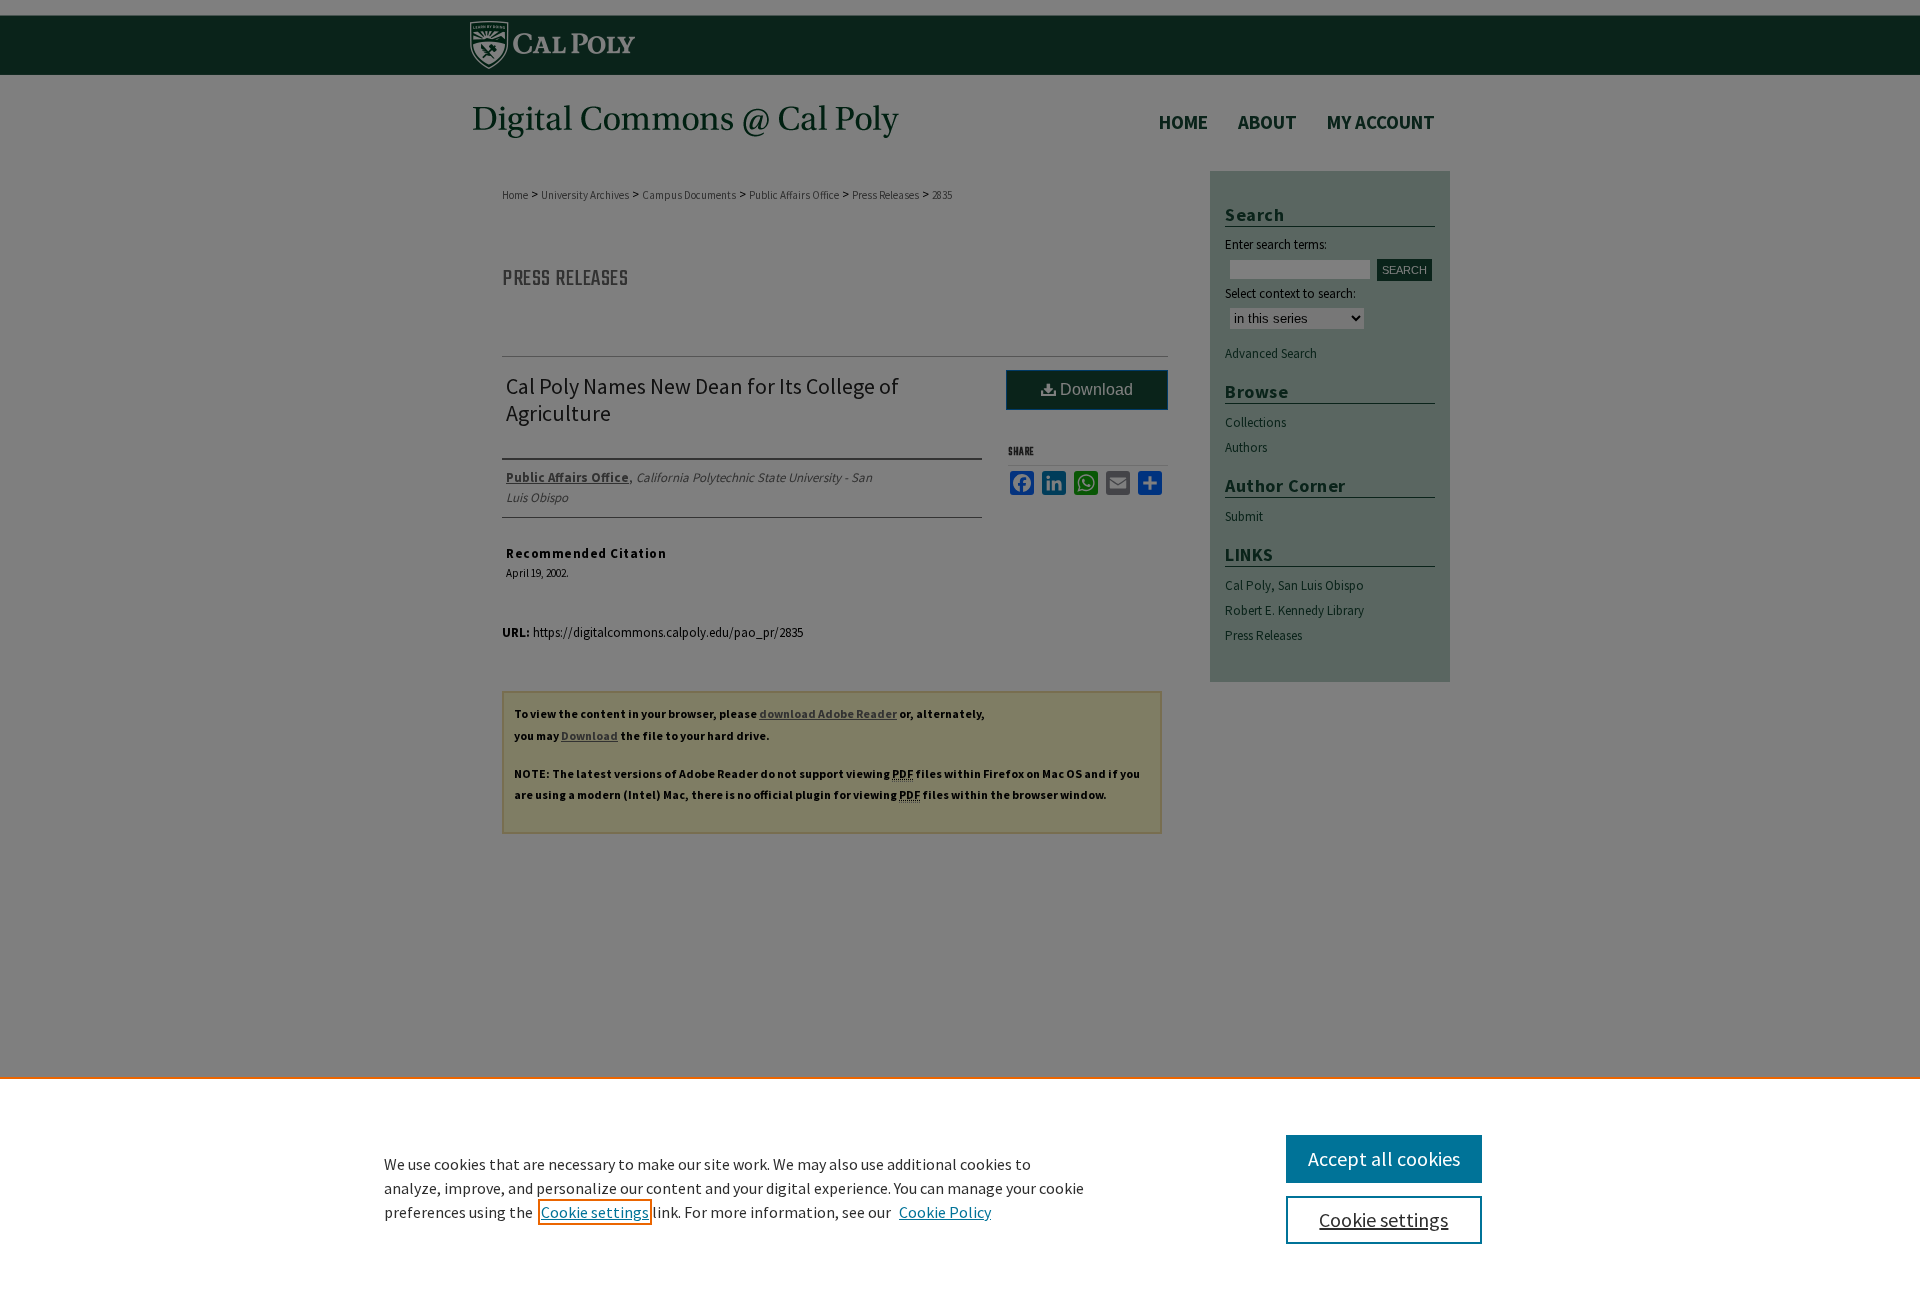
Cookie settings (595, 1212)
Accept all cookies (1384, 1158)
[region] (960, 1187)
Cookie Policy (945, 1212)
